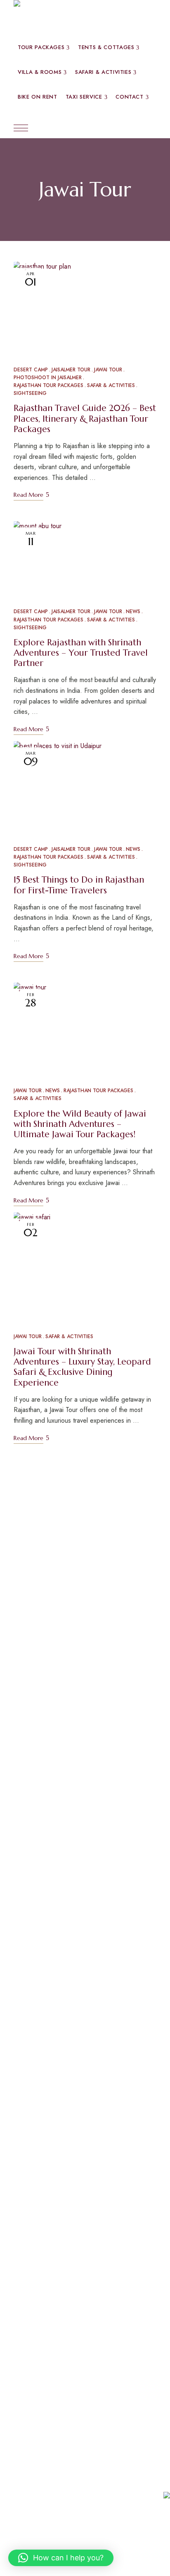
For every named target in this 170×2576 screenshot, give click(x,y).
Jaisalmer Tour (71, 370)
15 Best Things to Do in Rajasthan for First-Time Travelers (79, 885)
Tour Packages (46, 1500)
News (133, 612)
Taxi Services (42, 1849)
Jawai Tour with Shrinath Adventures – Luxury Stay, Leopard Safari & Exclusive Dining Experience (82, 1367)
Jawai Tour (108, 370)
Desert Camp (31, 370)
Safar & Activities (111, 385)
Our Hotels (38, 1728)
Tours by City (43, 1956)
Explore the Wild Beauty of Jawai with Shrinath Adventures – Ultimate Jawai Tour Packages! (80, 1124)
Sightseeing (30, 393)
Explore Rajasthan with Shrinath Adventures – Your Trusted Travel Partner (81, 653)
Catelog (98, 2176)
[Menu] (21, 128)
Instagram (83, 2176)
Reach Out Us (44, 2423)
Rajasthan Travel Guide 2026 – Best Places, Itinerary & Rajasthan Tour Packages (85, 418)
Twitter (31, 2176)
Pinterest (48, 2176)
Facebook (16, 2176)
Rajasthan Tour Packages (48, 385)
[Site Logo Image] (66, 18)
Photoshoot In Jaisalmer (48, 378)
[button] (61, 2558)
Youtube (66, 2176)
